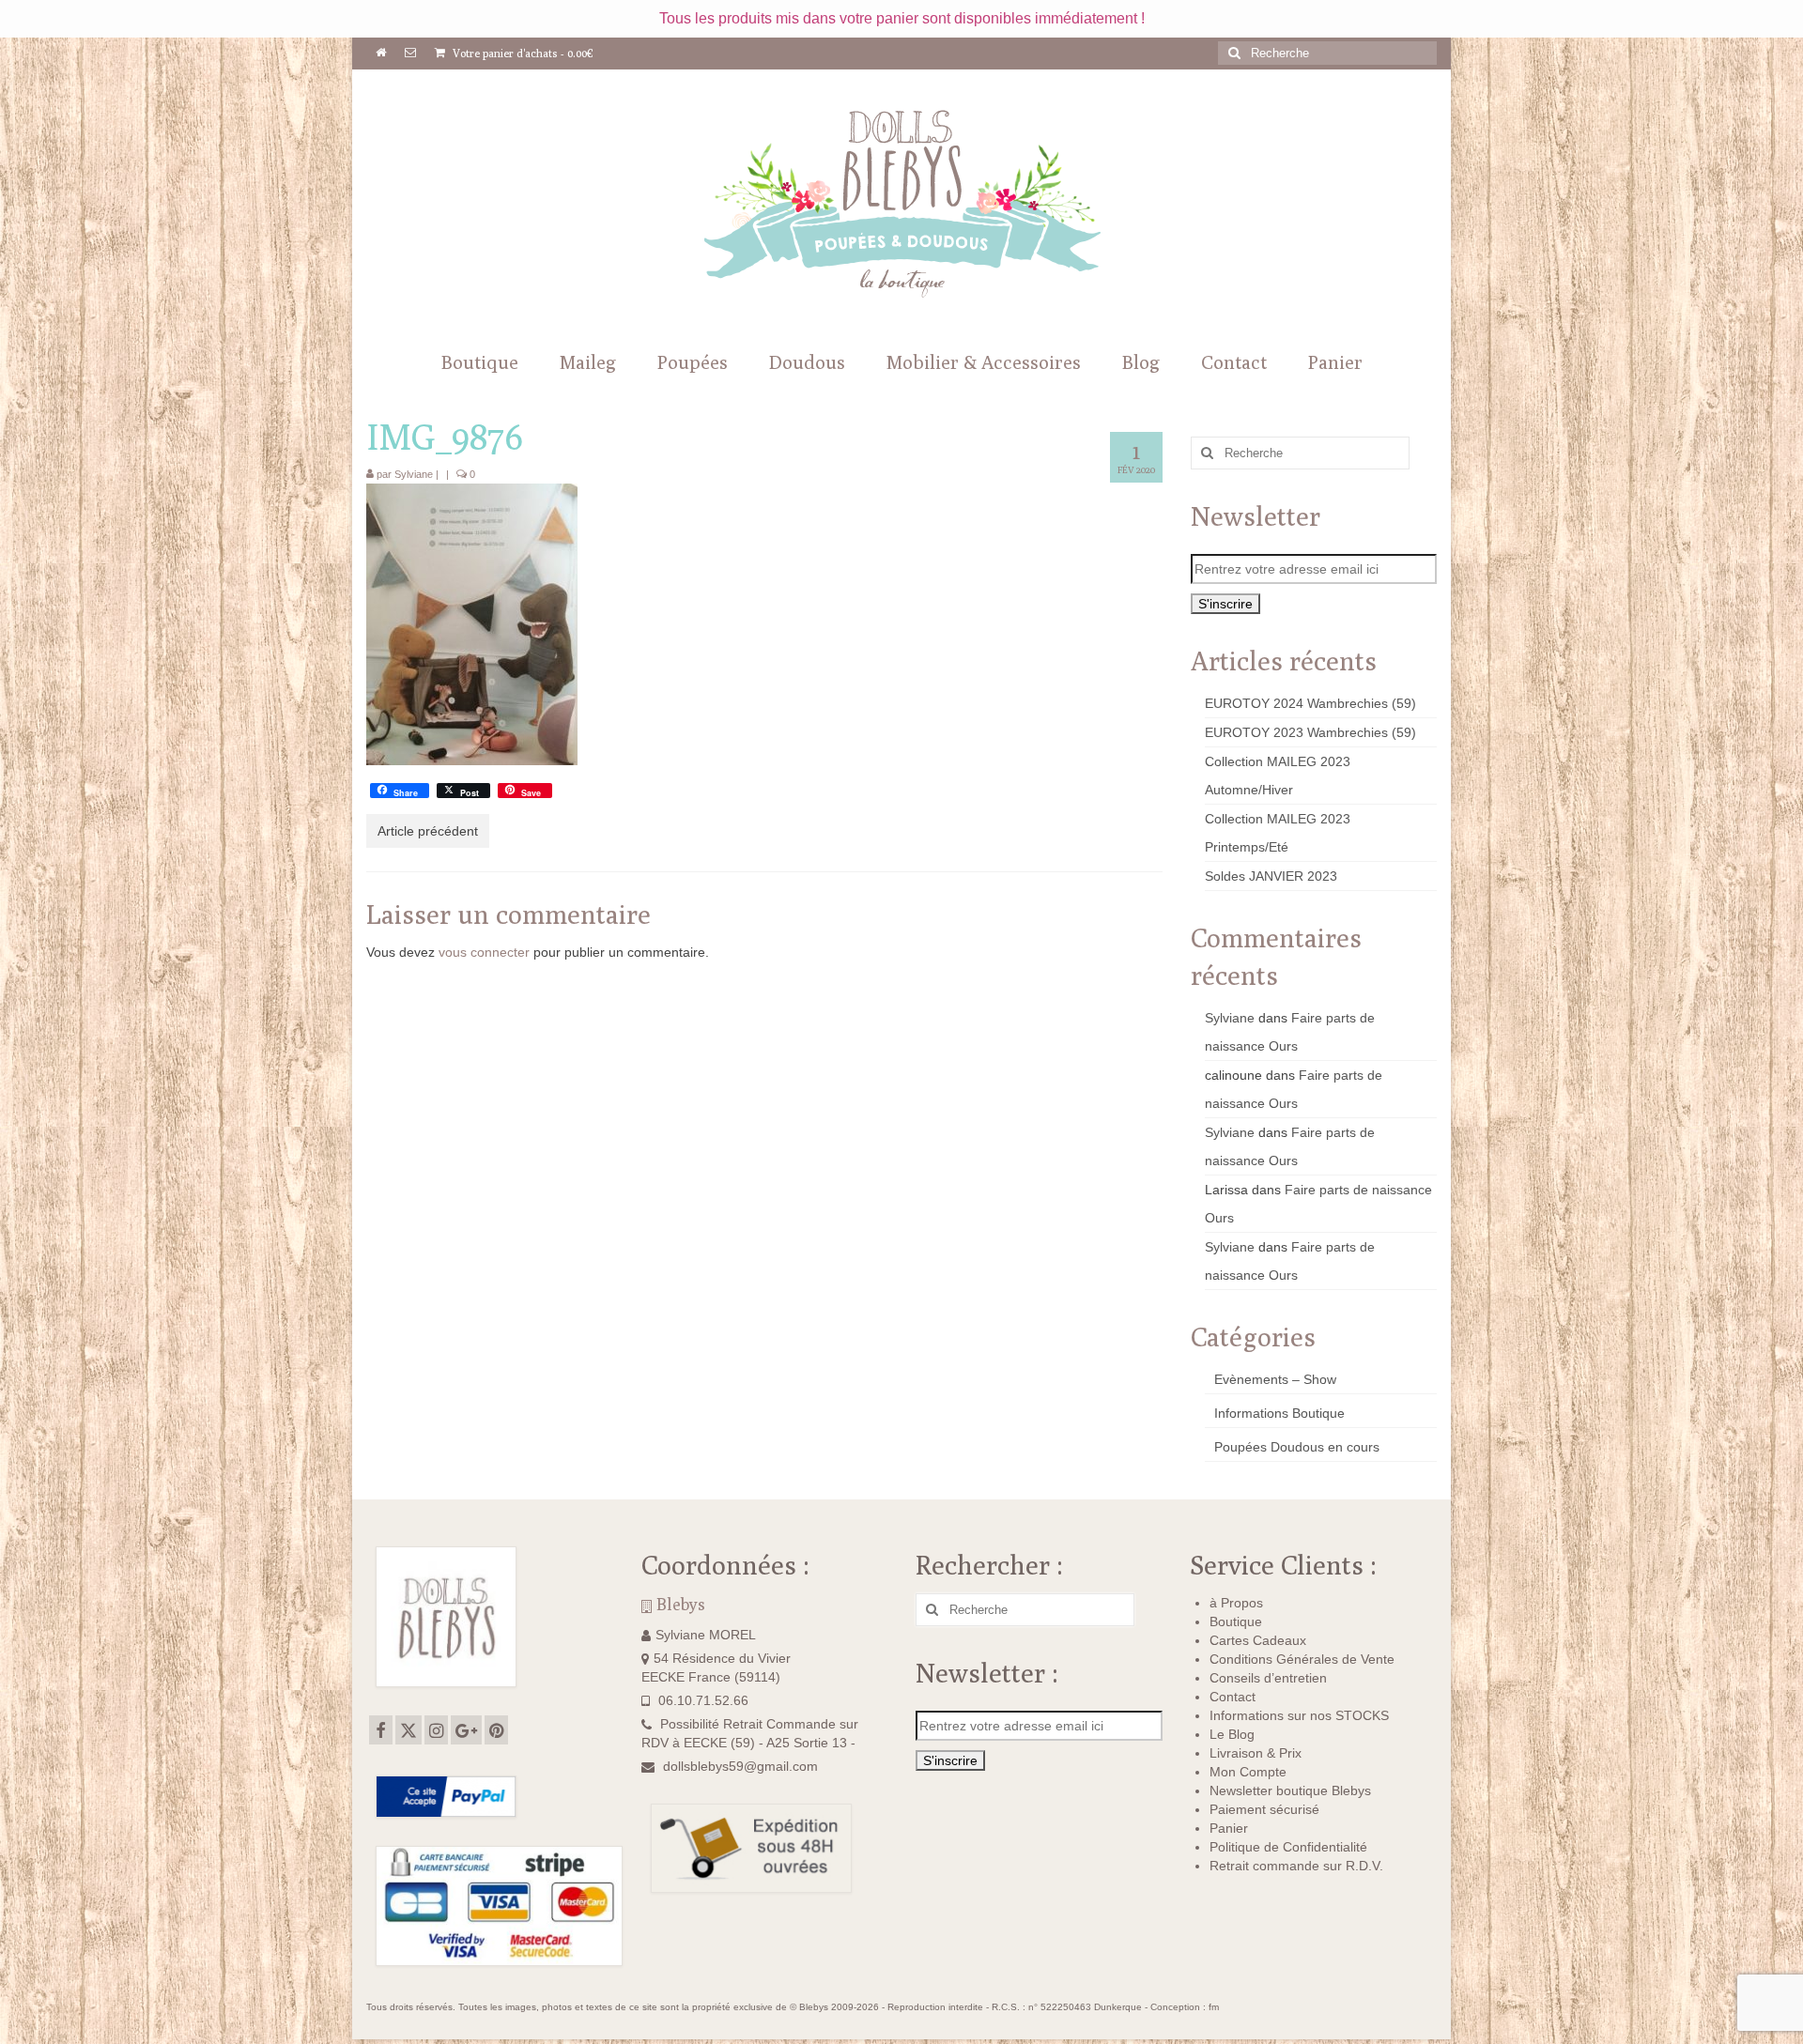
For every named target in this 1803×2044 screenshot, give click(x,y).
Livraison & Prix (1256, 1753)
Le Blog (1232, 1734)
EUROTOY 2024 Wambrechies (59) (1310, 703)
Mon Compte (1248, 1772)
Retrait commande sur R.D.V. (1296, 1866)
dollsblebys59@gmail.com (740, 1766)
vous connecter (484, 952)
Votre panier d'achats (522, 53)
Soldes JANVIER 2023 (1271, 876)
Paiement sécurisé (1264, 1809)
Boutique (1236, 1621)
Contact (1233, 1697)
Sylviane (414, 474)
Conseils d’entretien (1268, 1678)
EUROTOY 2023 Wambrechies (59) (1310, 732)
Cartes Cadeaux (1258, 1640)
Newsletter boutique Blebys (1290, 1790)
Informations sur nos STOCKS (1299, 1715)
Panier (1229, 1828)
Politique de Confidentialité (1288, 1847)
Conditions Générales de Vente (1302, 1659)
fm (1214, 2007)
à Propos (1236, 1603)
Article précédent (428, 831)
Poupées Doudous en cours (1297, 1447)
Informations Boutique (1279, 1413)
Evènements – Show (1275, 1379)
